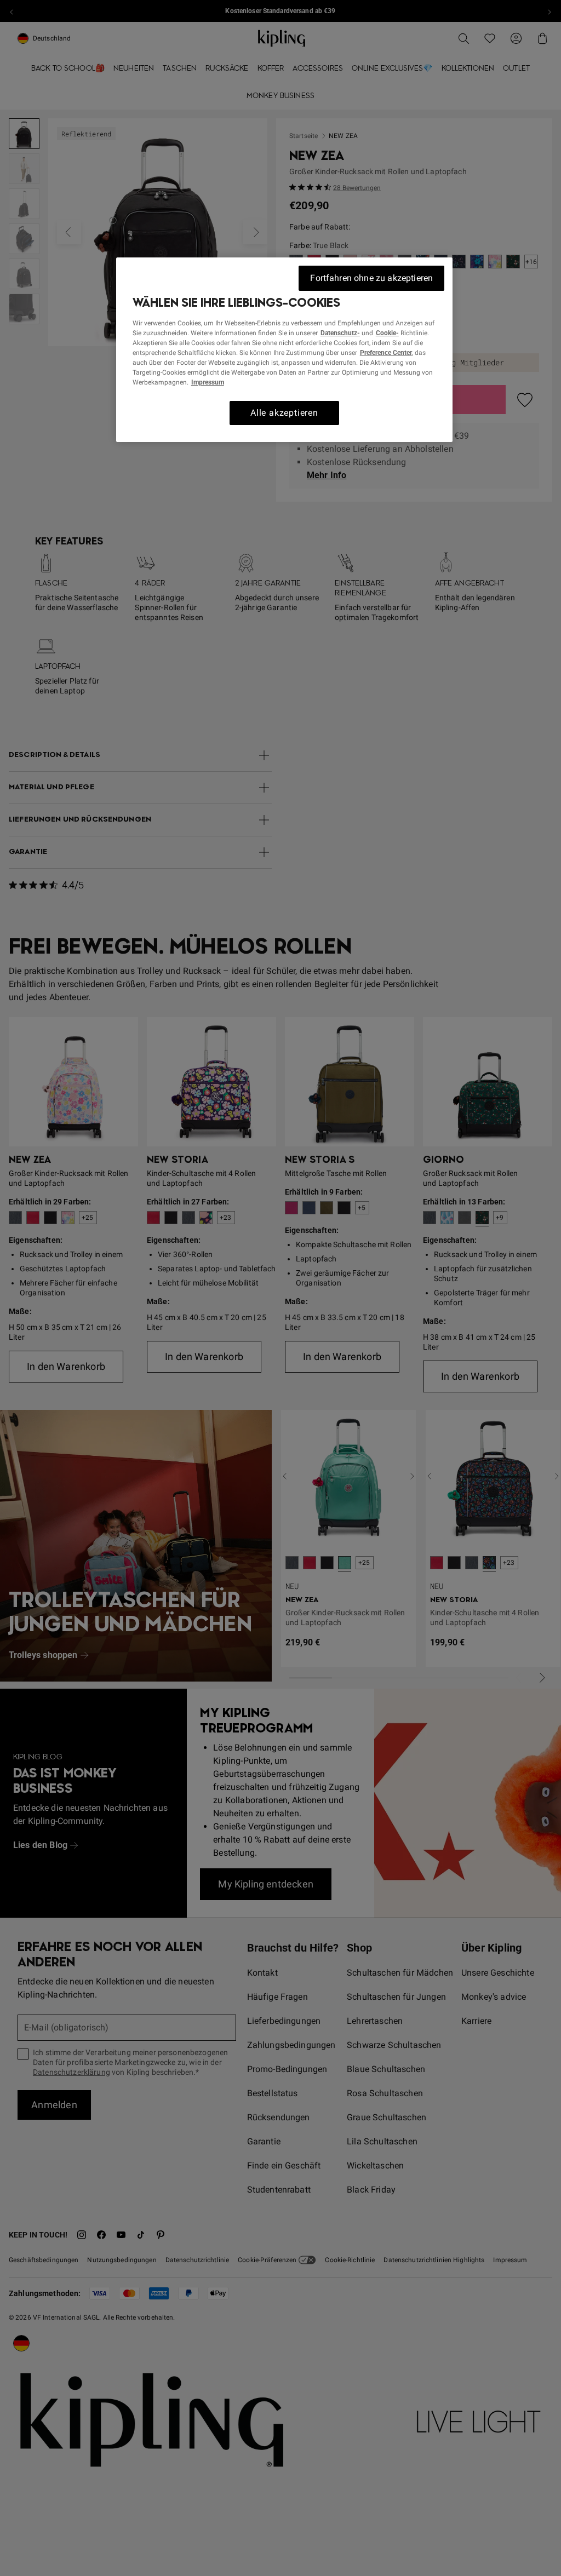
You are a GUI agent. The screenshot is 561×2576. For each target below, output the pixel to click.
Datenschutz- (340, 333)
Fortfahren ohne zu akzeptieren (371, 278)
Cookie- (387, 333)
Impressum (208, 382)
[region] (284, 350)
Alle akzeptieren (284, 413)
